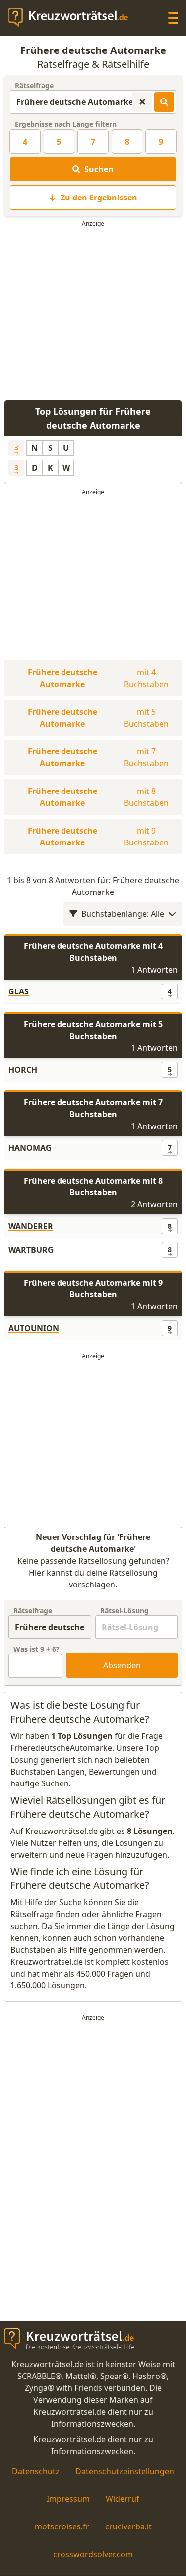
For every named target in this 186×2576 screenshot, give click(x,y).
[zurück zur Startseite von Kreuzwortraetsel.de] (73, 18)
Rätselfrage (34, 85)
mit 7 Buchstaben (98, 757)
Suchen (99, 169)
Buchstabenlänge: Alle (123, 914)
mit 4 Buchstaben (98, 678)
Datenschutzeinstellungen (125, 2471)
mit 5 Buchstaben (98, 718)
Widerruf (123, 2499)
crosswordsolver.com (93, 2554)
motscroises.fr (62, 2526)
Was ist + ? (36, 1649)
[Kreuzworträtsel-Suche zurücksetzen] (142, 102)
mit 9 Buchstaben (98, 837)
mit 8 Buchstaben (98, 797)
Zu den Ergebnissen (99, 198)
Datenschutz (36, 2471)
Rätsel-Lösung (124, 1610)
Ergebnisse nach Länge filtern (66, 124)
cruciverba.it (128, 2526)
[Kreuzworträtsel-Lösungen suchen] (164, 102)
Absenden (122, 1665)
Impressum (68, 2499)
